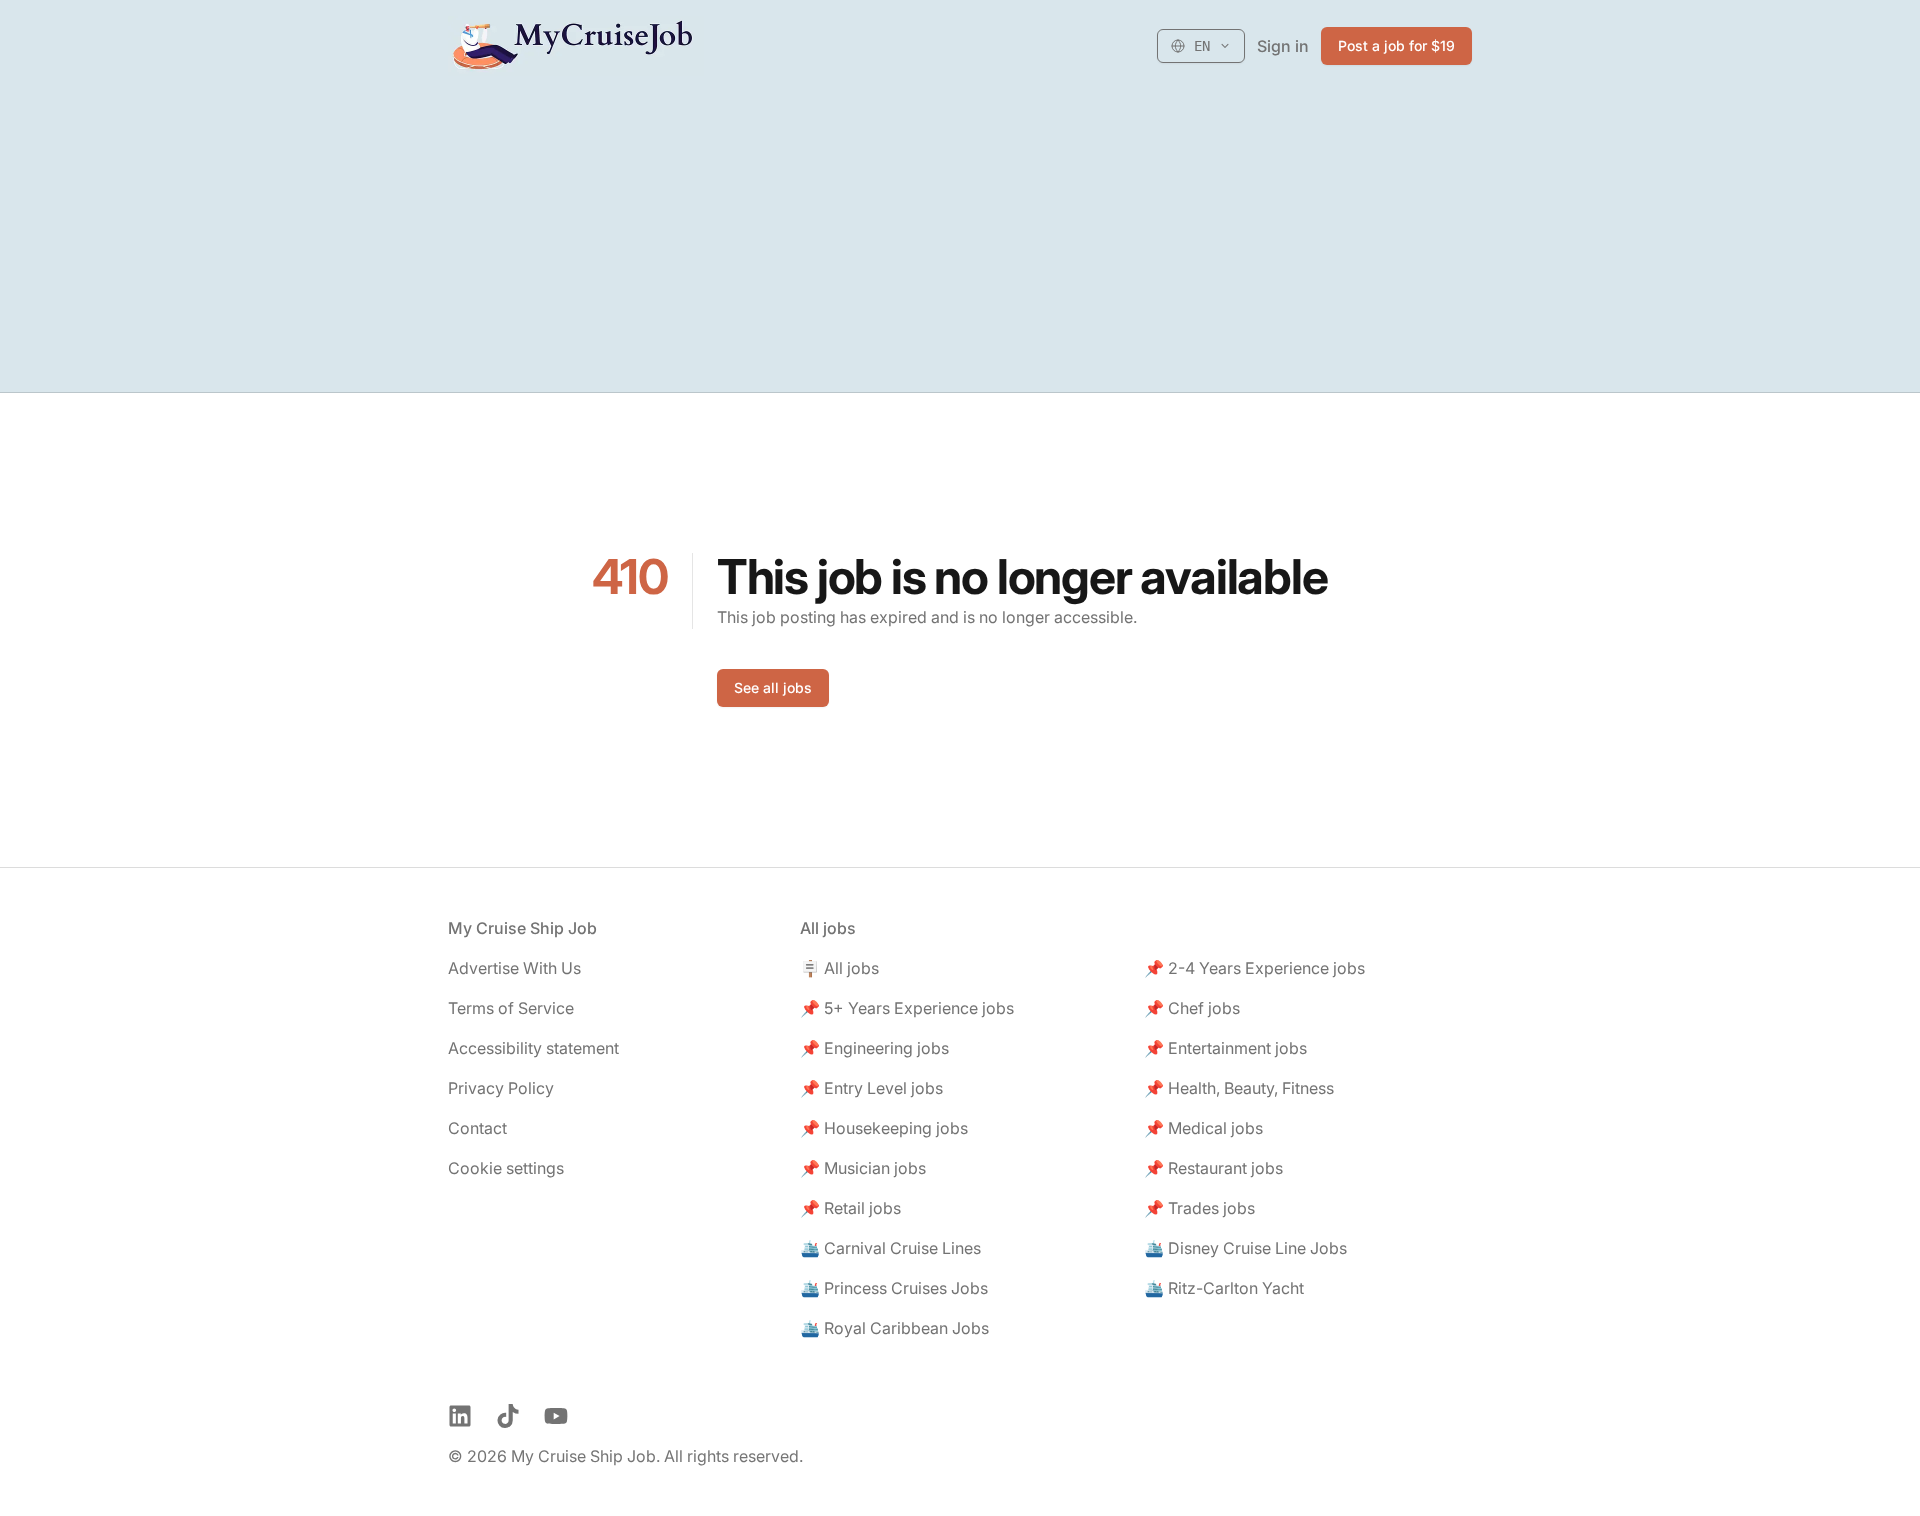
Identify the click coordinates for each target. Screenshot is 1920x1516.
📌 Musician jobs (863, 1168)
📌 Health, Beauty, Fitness (1239, 1088)
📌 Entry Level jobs (871, 1088)
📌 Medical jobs (1203, 1128)
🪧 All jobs (839, 968)
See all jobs (773, 687)
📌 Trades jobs (1199, 1208)
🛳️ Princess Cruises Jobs (894, 1288)
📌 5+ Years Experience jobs (907, 1008)
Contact (477, 1128)
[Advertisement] (960, 242)
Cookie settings (506, 1168)
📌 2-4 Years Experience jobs (1254, 968)
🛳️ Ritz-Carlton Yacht (1224, 1288)
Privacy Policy (501, 1088)
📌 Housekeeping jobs (884, 1128)
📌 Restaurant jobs (1213, 1168)
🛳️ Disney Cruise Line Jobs (1245, 1248)
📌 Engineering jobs (874, 1048)
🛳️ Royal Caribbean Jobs (894, 1328)
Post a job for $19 (1396, 45)
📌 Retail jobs (850, 1208)
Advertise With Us (514, 968)
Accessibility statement (533, 1048)
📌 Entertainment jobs (1225, 1048)
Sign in (1283, 46)
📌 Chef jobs (1192, 1008)
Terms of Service (511, 1008)
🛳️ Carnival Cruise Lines (890, 1248)
